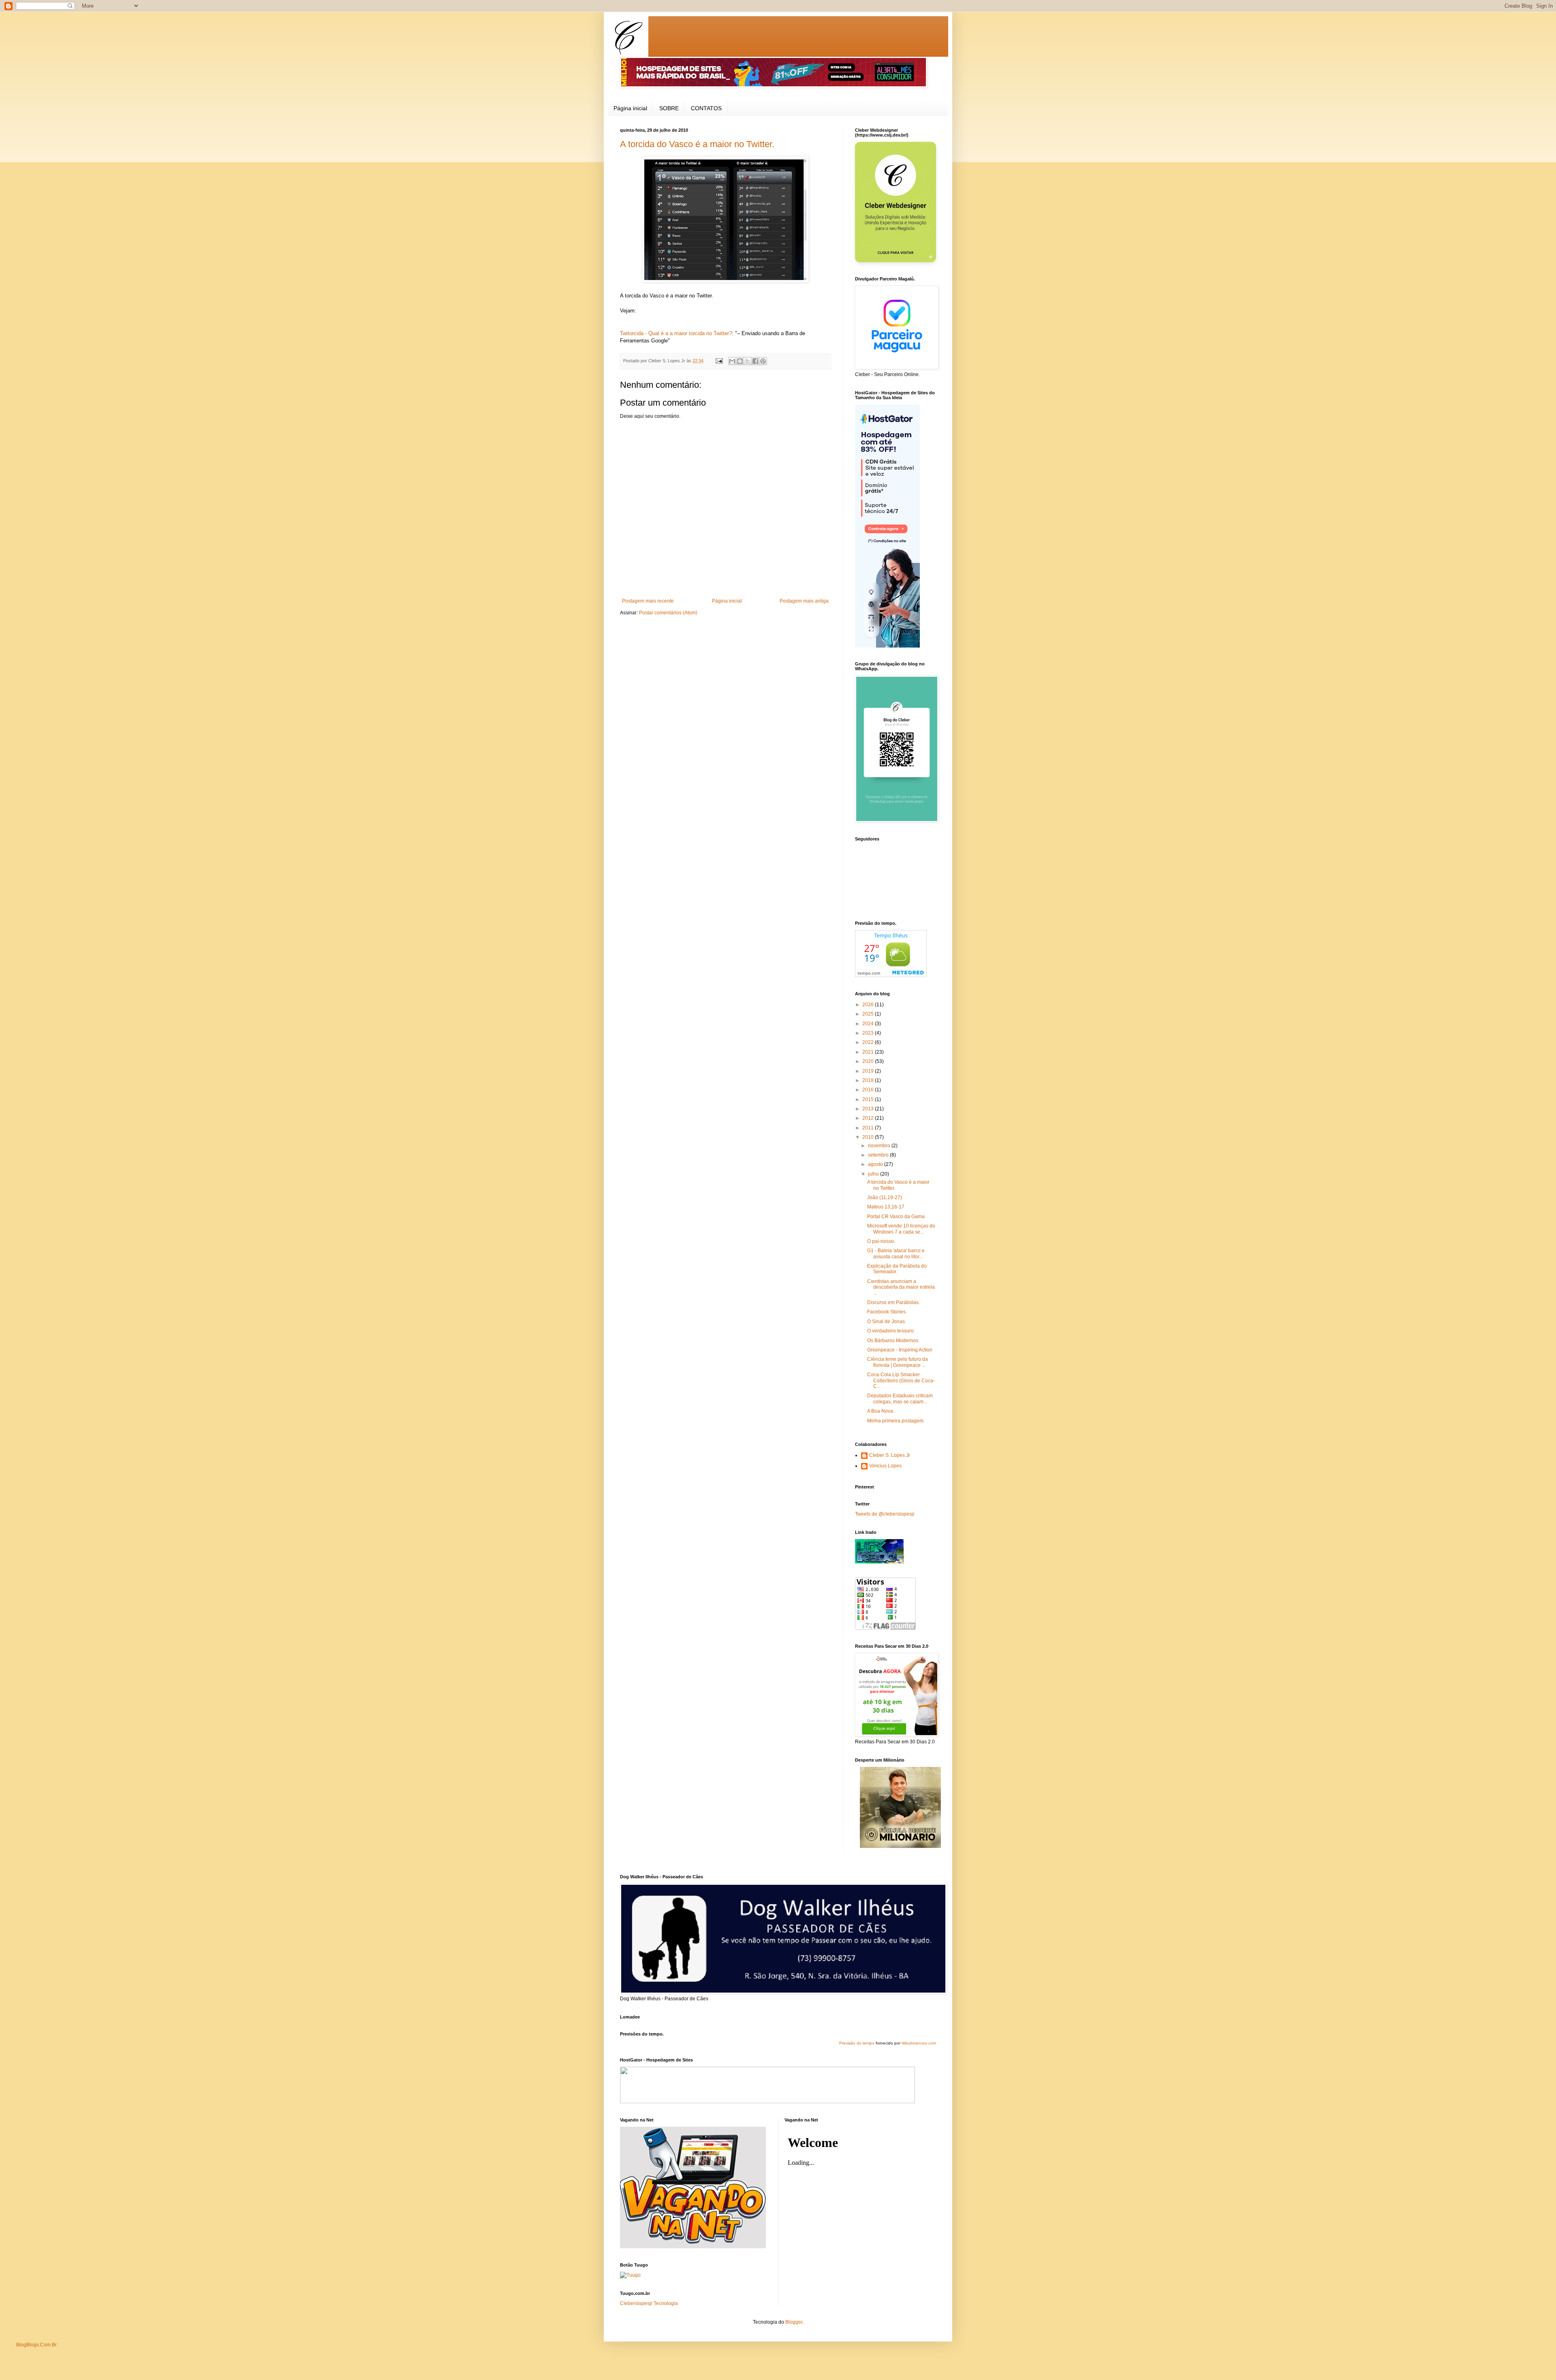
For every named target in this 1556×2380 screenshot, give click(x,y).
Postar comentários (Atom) (668, 613)
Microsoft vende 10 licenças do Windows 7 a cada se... (901, 1229)
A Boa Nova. (881, 1411)
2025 (869, 1014)
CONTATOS (706, 108)
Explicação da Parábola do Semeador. (897, 1269)
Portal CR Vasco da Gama (896, 1217)
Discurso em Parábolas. (893, 1302)
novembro (880, 1146)
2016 (869, 1090)
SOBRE (669, 108)
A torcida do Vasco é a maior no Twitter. (697, 144)
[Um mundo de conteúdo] (879, 1562)
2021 (869, 1052)
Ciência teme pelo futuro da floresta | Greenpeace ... (898, 1362)
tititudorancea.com (919, 2043)
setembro (879, 1155)
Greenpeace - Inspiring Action (900, 1350)
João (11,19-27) (885, 1197)
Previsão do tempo (857, 2043)
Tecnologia (666, 2303)
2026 (869, 1005)
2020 (869, 1061)
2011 (869, 1128)
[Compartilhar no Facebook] (755, 361)
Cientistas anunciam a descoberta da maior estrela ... (901, 1287)
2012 (869, 1118)
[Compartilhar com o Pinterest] (763, 361)
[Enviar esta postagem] (719, 361)
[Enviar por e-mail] (732, 361)
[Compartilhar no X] (748, 361)
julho (874, 1174)
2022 (869, 1042)
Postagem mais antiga (804, 601)
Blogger (794, 2322)
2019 (869, 1071)
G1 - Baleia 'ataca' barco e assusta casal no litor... (896, 1253)
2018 (869, 1080)
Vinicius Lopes (885, 1466)
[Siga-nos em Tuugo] (630, 2275)
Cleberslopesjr (636, 2303)
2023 (869, 1033)
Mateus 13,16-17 (886, 1207)
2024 (869, 1024)
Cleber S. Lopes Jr (890, 1455)
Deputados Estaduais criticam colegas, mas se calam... (900, 1398)
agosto (876, 1164)
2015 (869, 1099)
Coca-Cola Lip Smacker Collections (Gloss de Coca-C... (901, 1380)
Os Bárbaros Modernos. (893, 1341)
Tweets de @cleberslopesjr (885, 1514)
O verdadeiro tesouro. (891, 1331)
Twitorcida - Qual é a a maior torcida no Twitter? (676, 333)
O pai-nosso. (881, 1241)
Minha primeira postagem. (896, 1421)
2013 (869, 1109)
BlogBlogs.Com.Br (36, 2345)
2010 (869, 1137)
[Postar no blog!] (740, 361)
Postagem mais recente (648, 601)
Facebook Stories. (887, 1312)
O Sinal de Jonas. (887, 1322)
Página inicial (630, 108)
